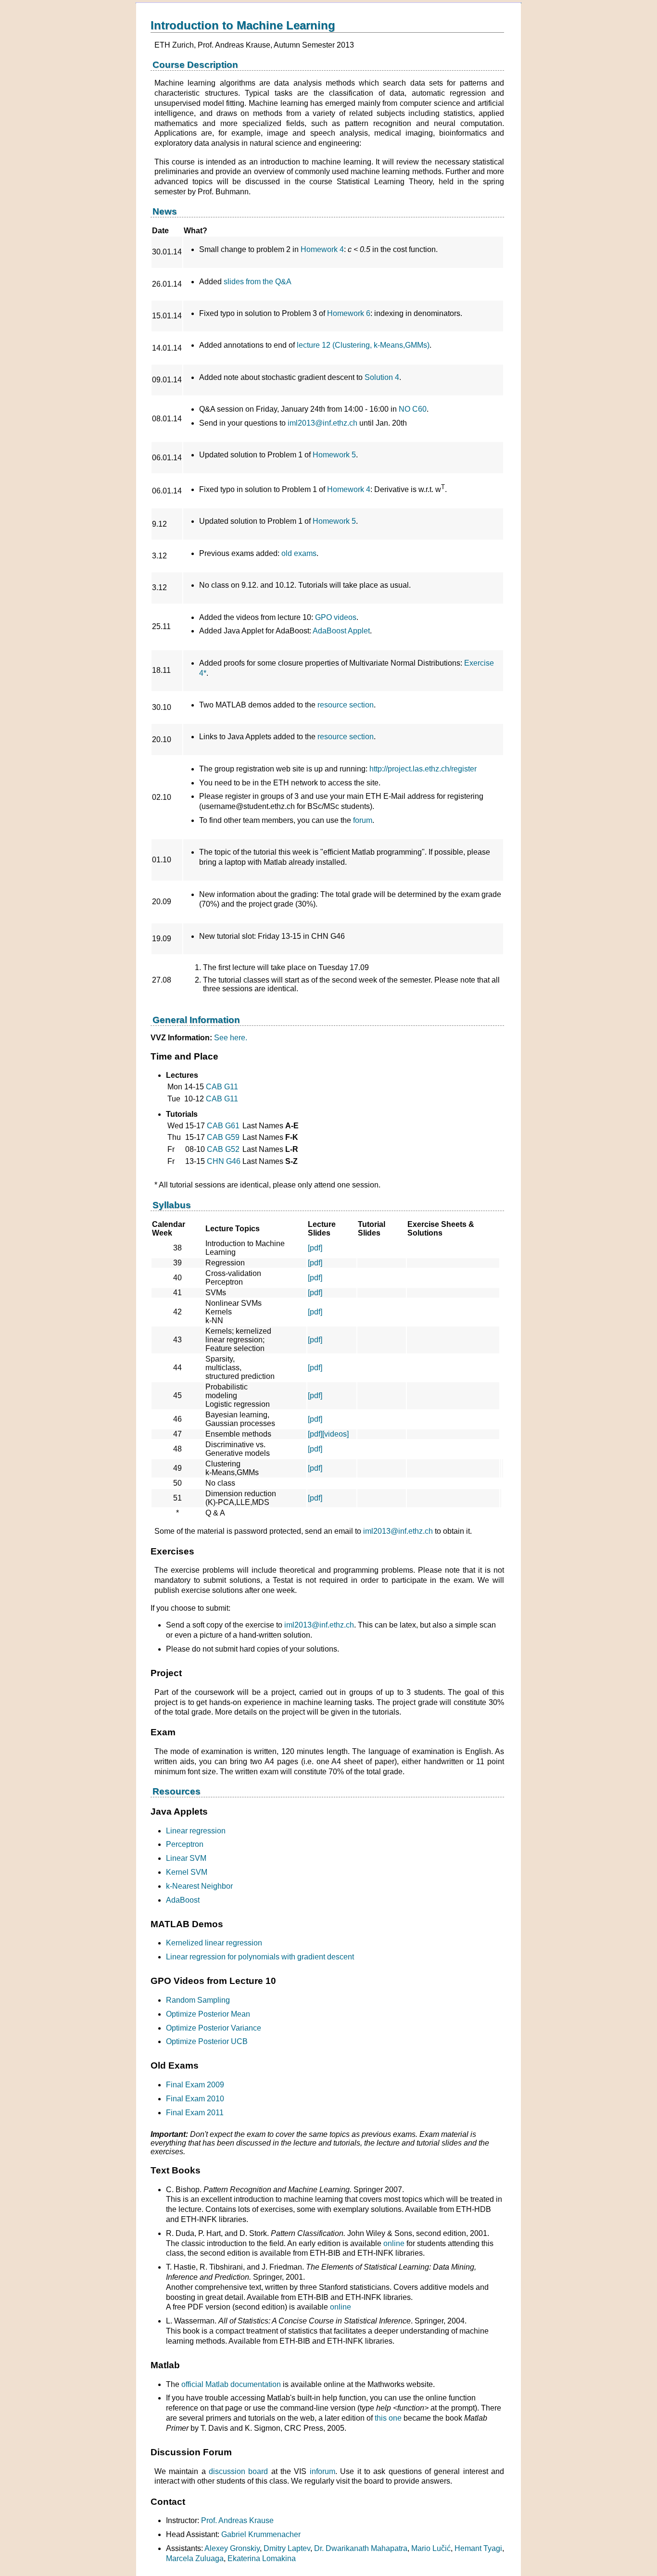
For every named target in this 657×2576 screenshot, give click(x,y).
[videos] (335, 1434)
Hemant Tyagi (478, 2548)
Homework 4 (321, 249)
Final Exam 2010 (195, 2099)
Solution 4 (382, 377)
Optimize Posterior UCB (207, 2041)
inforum (322, 2471)
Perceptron (185, 1844)
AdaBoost (183, 1900)
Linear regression (196, 1831)
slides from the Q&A (258, 282)
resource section (346, 705)
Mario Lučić (431, 2548)
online (394, 2243)
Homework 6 (349, 313)
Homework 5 (334, 455)
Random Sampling (198, 2000)
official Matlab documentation (231, 2384)
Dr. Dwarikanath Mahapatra (361, 2548)
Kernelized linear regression (214, 1943)
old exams (299, 553)
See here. (231, 1038)
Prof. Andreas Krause (237, 2520)
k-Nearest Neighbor (199, 1886)
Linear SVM (186, 1858)
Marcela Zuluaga (195, 2558)
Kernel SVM (187, 1872)
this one (388, 2418)
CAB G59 (223, 1137)
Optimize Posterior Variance (214, 2028)
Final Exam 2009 (195, 2085)
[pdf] (315, 1248)
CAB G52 (223, 1149)
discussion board (238, 2471)
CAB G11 (222, 1087)
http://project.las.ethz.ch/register (423, 769)
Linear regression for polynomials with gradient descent (260, 1957)
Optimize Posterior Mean (208, 2014)
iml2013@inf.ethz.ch (322, 423)
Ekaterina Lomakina (262, 2558)
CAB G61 (223, 1126)
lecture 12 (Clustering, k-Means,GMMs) (363, 345)
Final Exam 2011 (195, 2113)
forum (363, 820)
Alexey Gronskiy (232, 2548)
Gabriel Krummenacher (261, 2534)
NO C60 (413, 409)
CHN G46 (224, 1161)
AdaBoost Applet (341, 631)
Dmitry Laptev (287, 2548)
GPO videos (336, 617)
